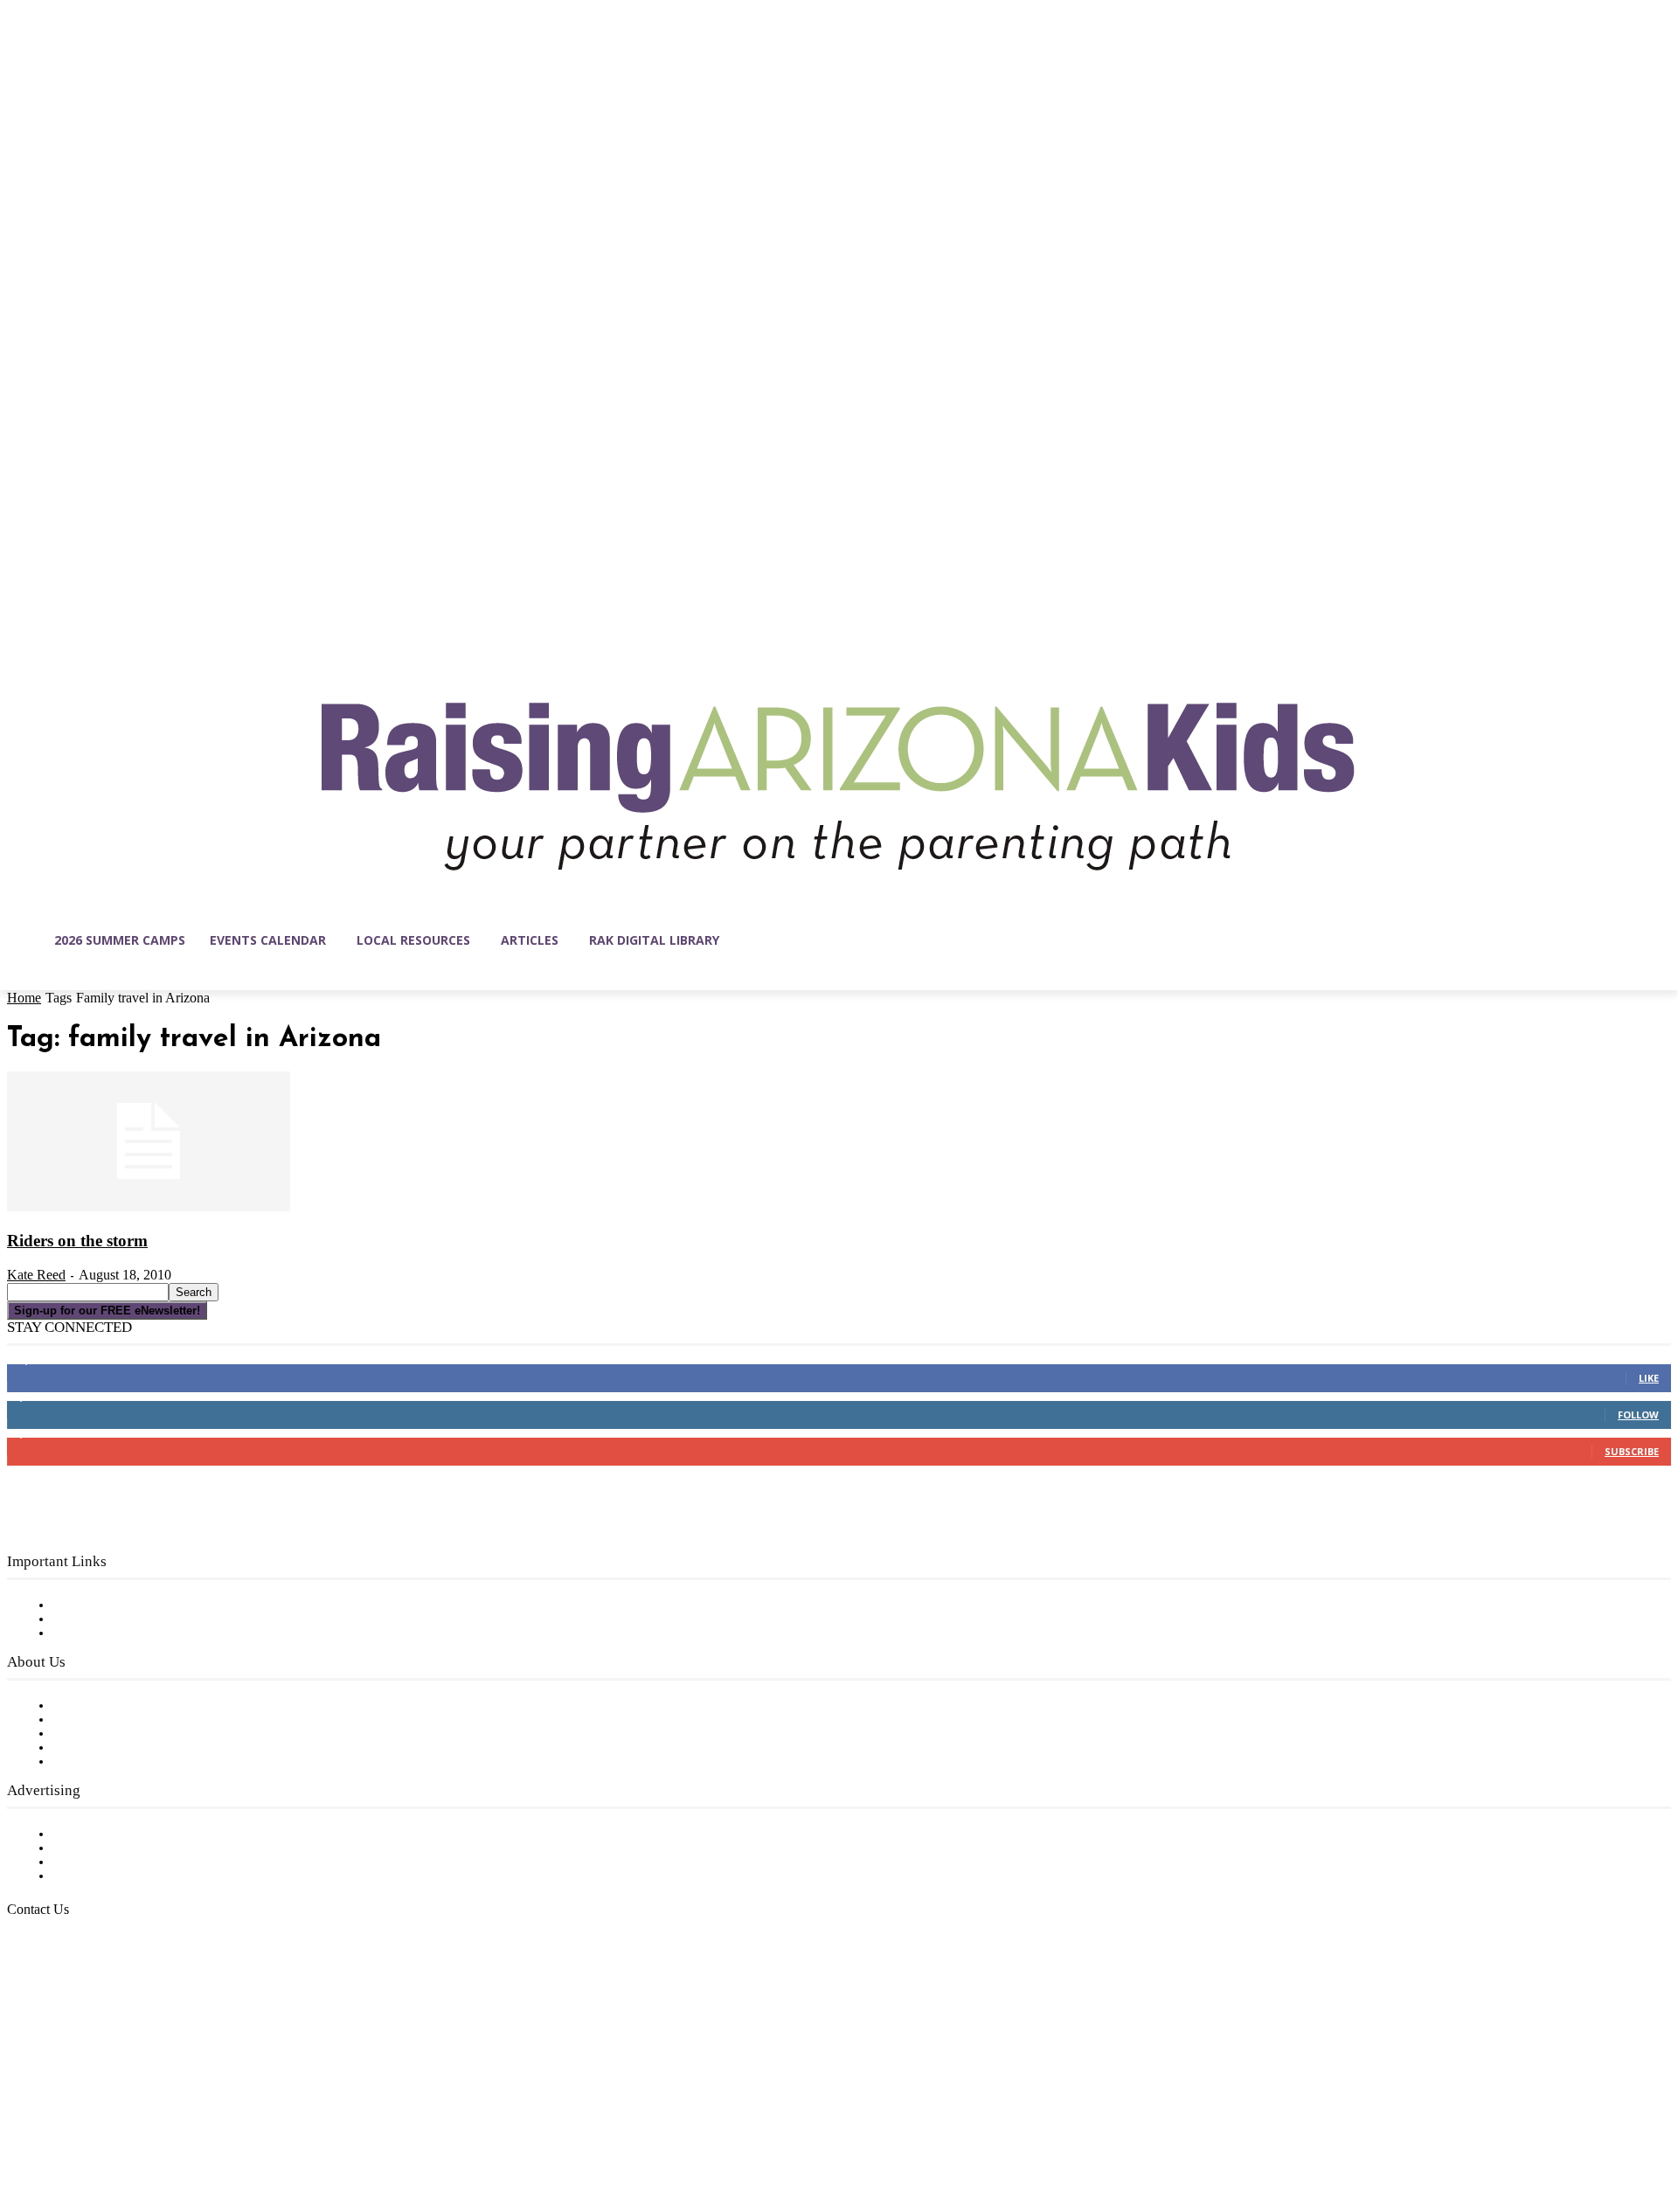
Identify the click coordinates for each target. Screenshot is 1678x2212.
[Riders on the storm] (149, 1208)
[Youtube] (205, 2129)
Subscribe (1632, 1451)
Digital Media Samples (125, 1862)
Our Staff (83, 1706)
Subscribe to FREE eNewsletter (153, 1605)
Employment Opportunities (140, 1734)
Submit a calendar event (130, 1762)
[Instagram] (58, 2129)
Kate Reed (36, 1275)
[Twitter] (168, 2129)
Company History (109, 1720)
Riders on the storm (77, 1241)
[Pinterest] (131, 2129)
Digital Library (99, 1619)
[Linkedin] (94, 2129)
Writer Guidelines (107, 1748)
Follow (1638, 1415)
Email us (70, 1999)
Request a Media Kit (118, 1848)
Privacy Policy (96, 1633)
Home (24, 998)
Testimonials (92, 1834)
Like (1649, 1378)
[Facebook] (21, 2129)
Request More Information (138, 1876)
